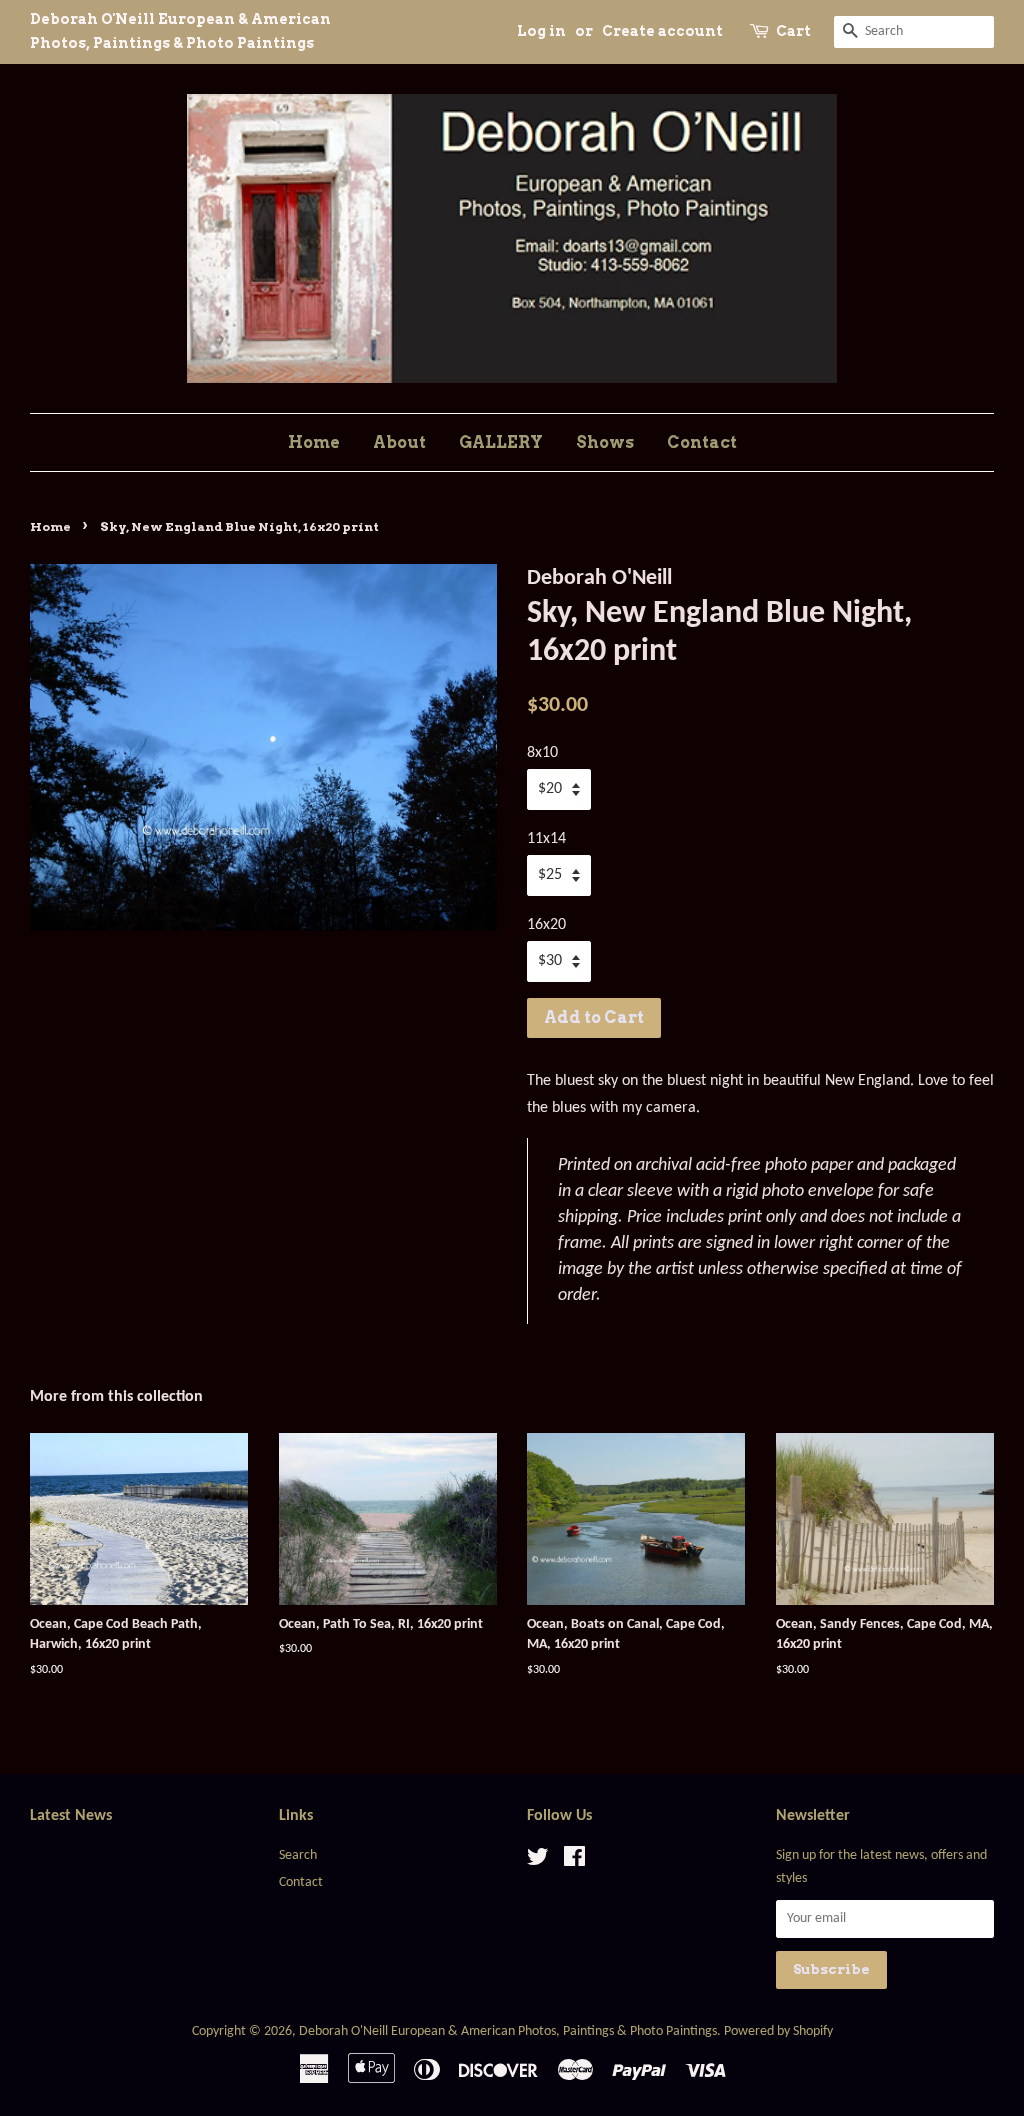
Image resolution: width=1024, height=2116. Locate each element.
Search (298, 1855)
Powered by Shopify (778, 2031)
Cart (793, 31)
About (399, 442)
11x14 (546, 839)
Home (314, 442)
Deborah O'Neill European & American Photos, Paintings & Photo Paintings (508, 2031)
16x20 (546, 925)
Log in (541, 31)
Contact (702, 442)
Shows (605, 442)
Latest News (71, 1816)
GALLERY (501, 442)
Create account (662, 31)
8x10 (542, 753)
